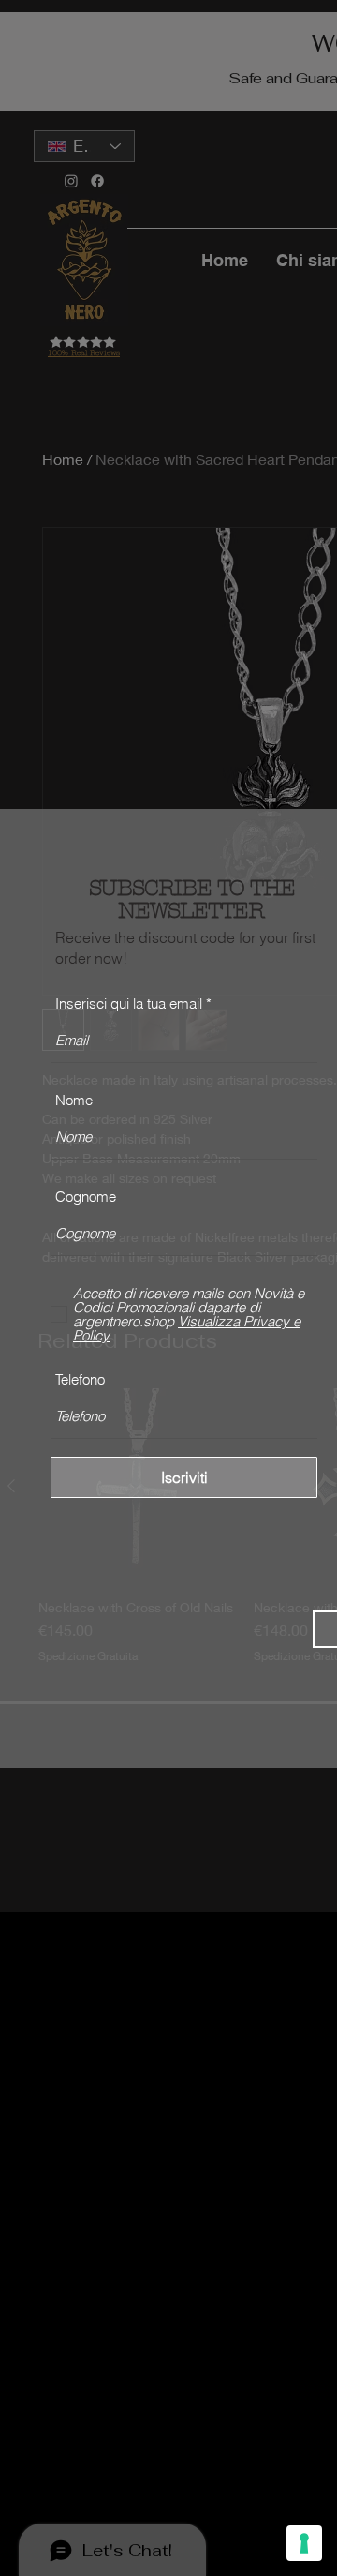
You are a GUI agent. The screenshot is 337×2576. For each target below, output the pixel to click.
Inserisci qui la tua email (129, 1003)
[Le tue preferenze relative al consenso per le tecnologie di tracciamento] (304, 2543)
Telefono (80, 1379)
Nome (74, 1100)
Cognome (86, 1197)
